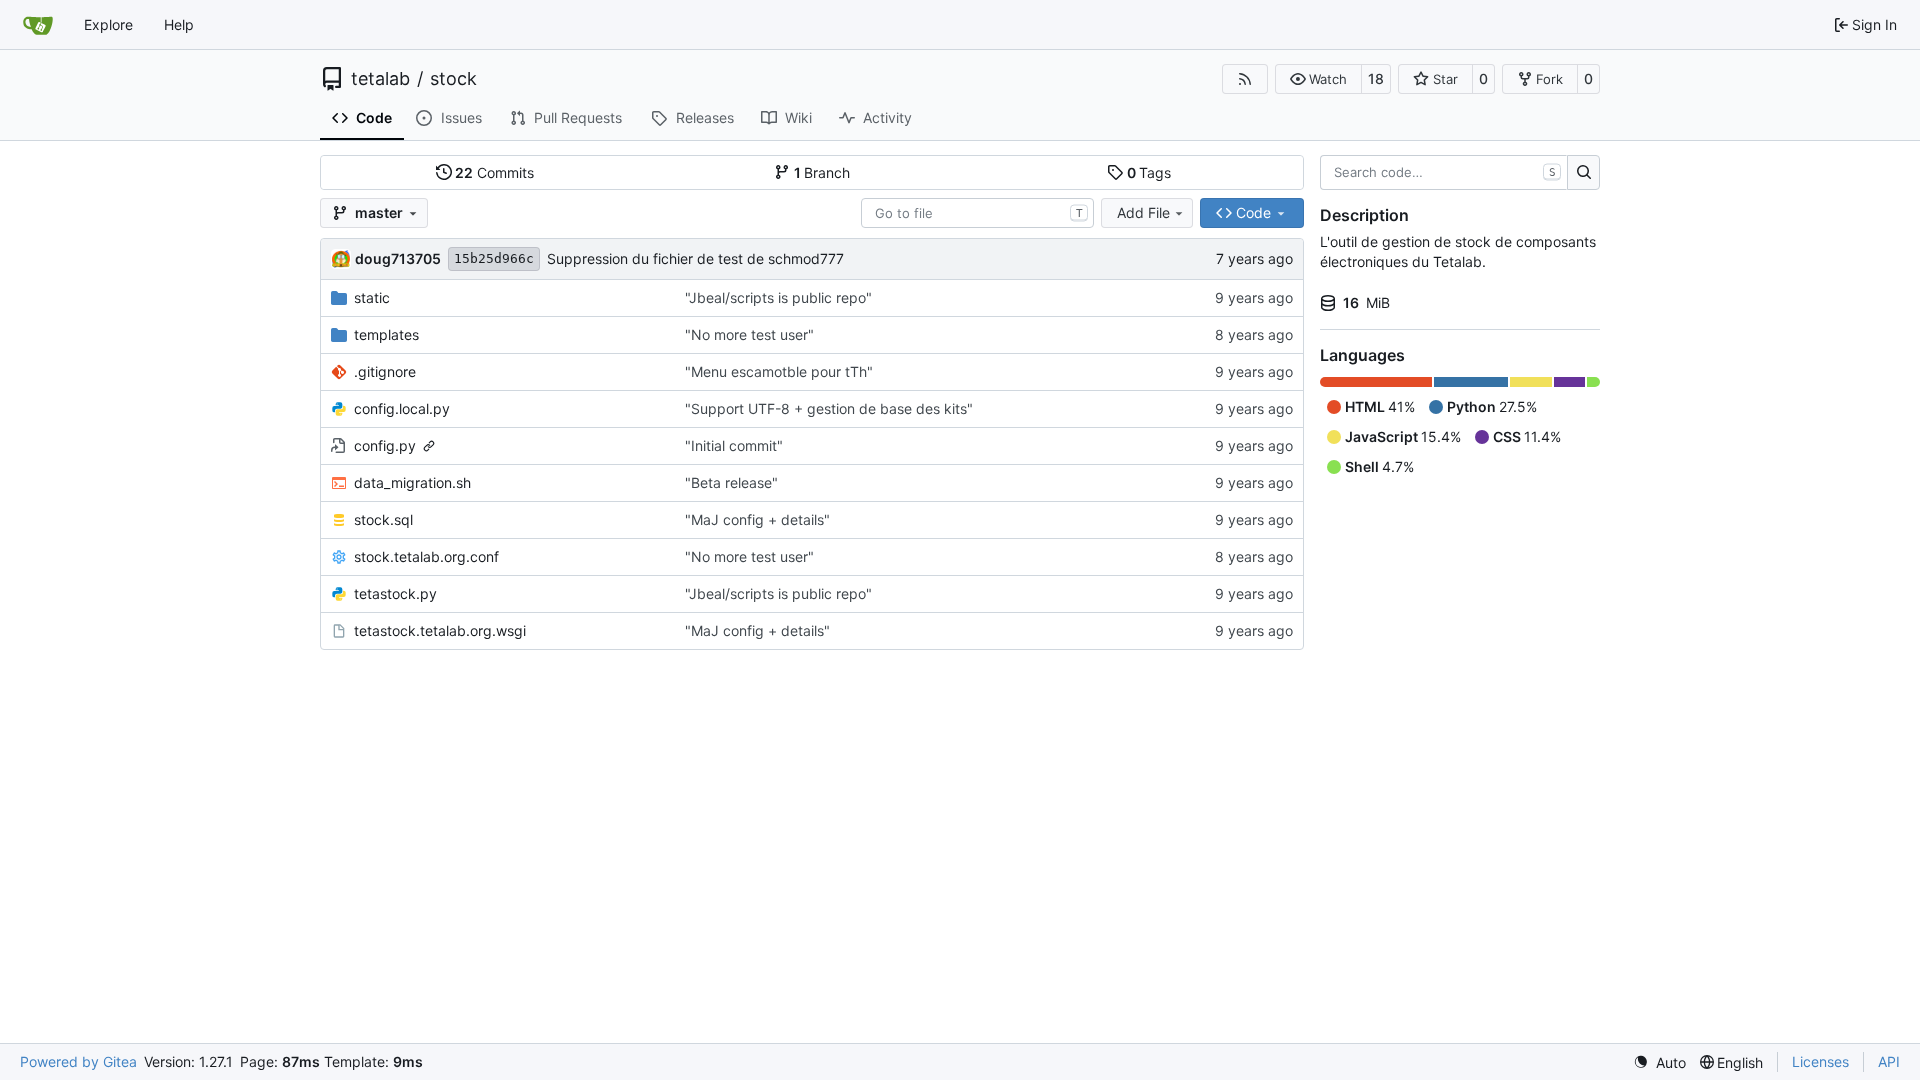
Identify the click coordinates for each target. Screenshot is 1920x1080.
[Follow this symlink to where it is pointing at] (429, 446)
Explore (108, 24)
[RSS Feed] (1245, 79)
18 (1376, 78)
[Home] (38, 25)
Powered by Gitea (78, 1061)
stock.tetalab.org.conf (426, 556)
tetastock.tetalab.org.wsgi (440, 630)
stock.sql (383, 519)
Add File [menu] (1143, 212)
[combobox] (977, 213)
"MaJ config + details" (757, 519)
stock (453, 79)
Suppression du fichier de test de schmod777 (695, 258)
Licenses (1820, 1061)
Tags (1149, 172)
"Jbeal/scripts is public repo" (778, 297)
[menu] (1659, 1062)
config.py (385, 445)
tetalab (380, 79)
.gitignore (385, 371)
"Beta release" (731, 482)
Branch (822, 172)
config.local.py (402, 408)
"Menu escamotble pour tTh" (779, 371)
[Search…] (1583, 173)
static (372, 297)
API (1889, 1061)
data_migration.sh (412, 482)
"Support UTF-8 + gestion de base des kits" (829, 408)
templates (386, 334)
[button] (1318, 79)
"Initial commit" (734, 445)
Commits (494, 172)
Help (179, 24)
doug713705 (398, 258)
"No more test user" (749, 334)
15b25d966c (494, 258)
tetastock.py (395, 593)
